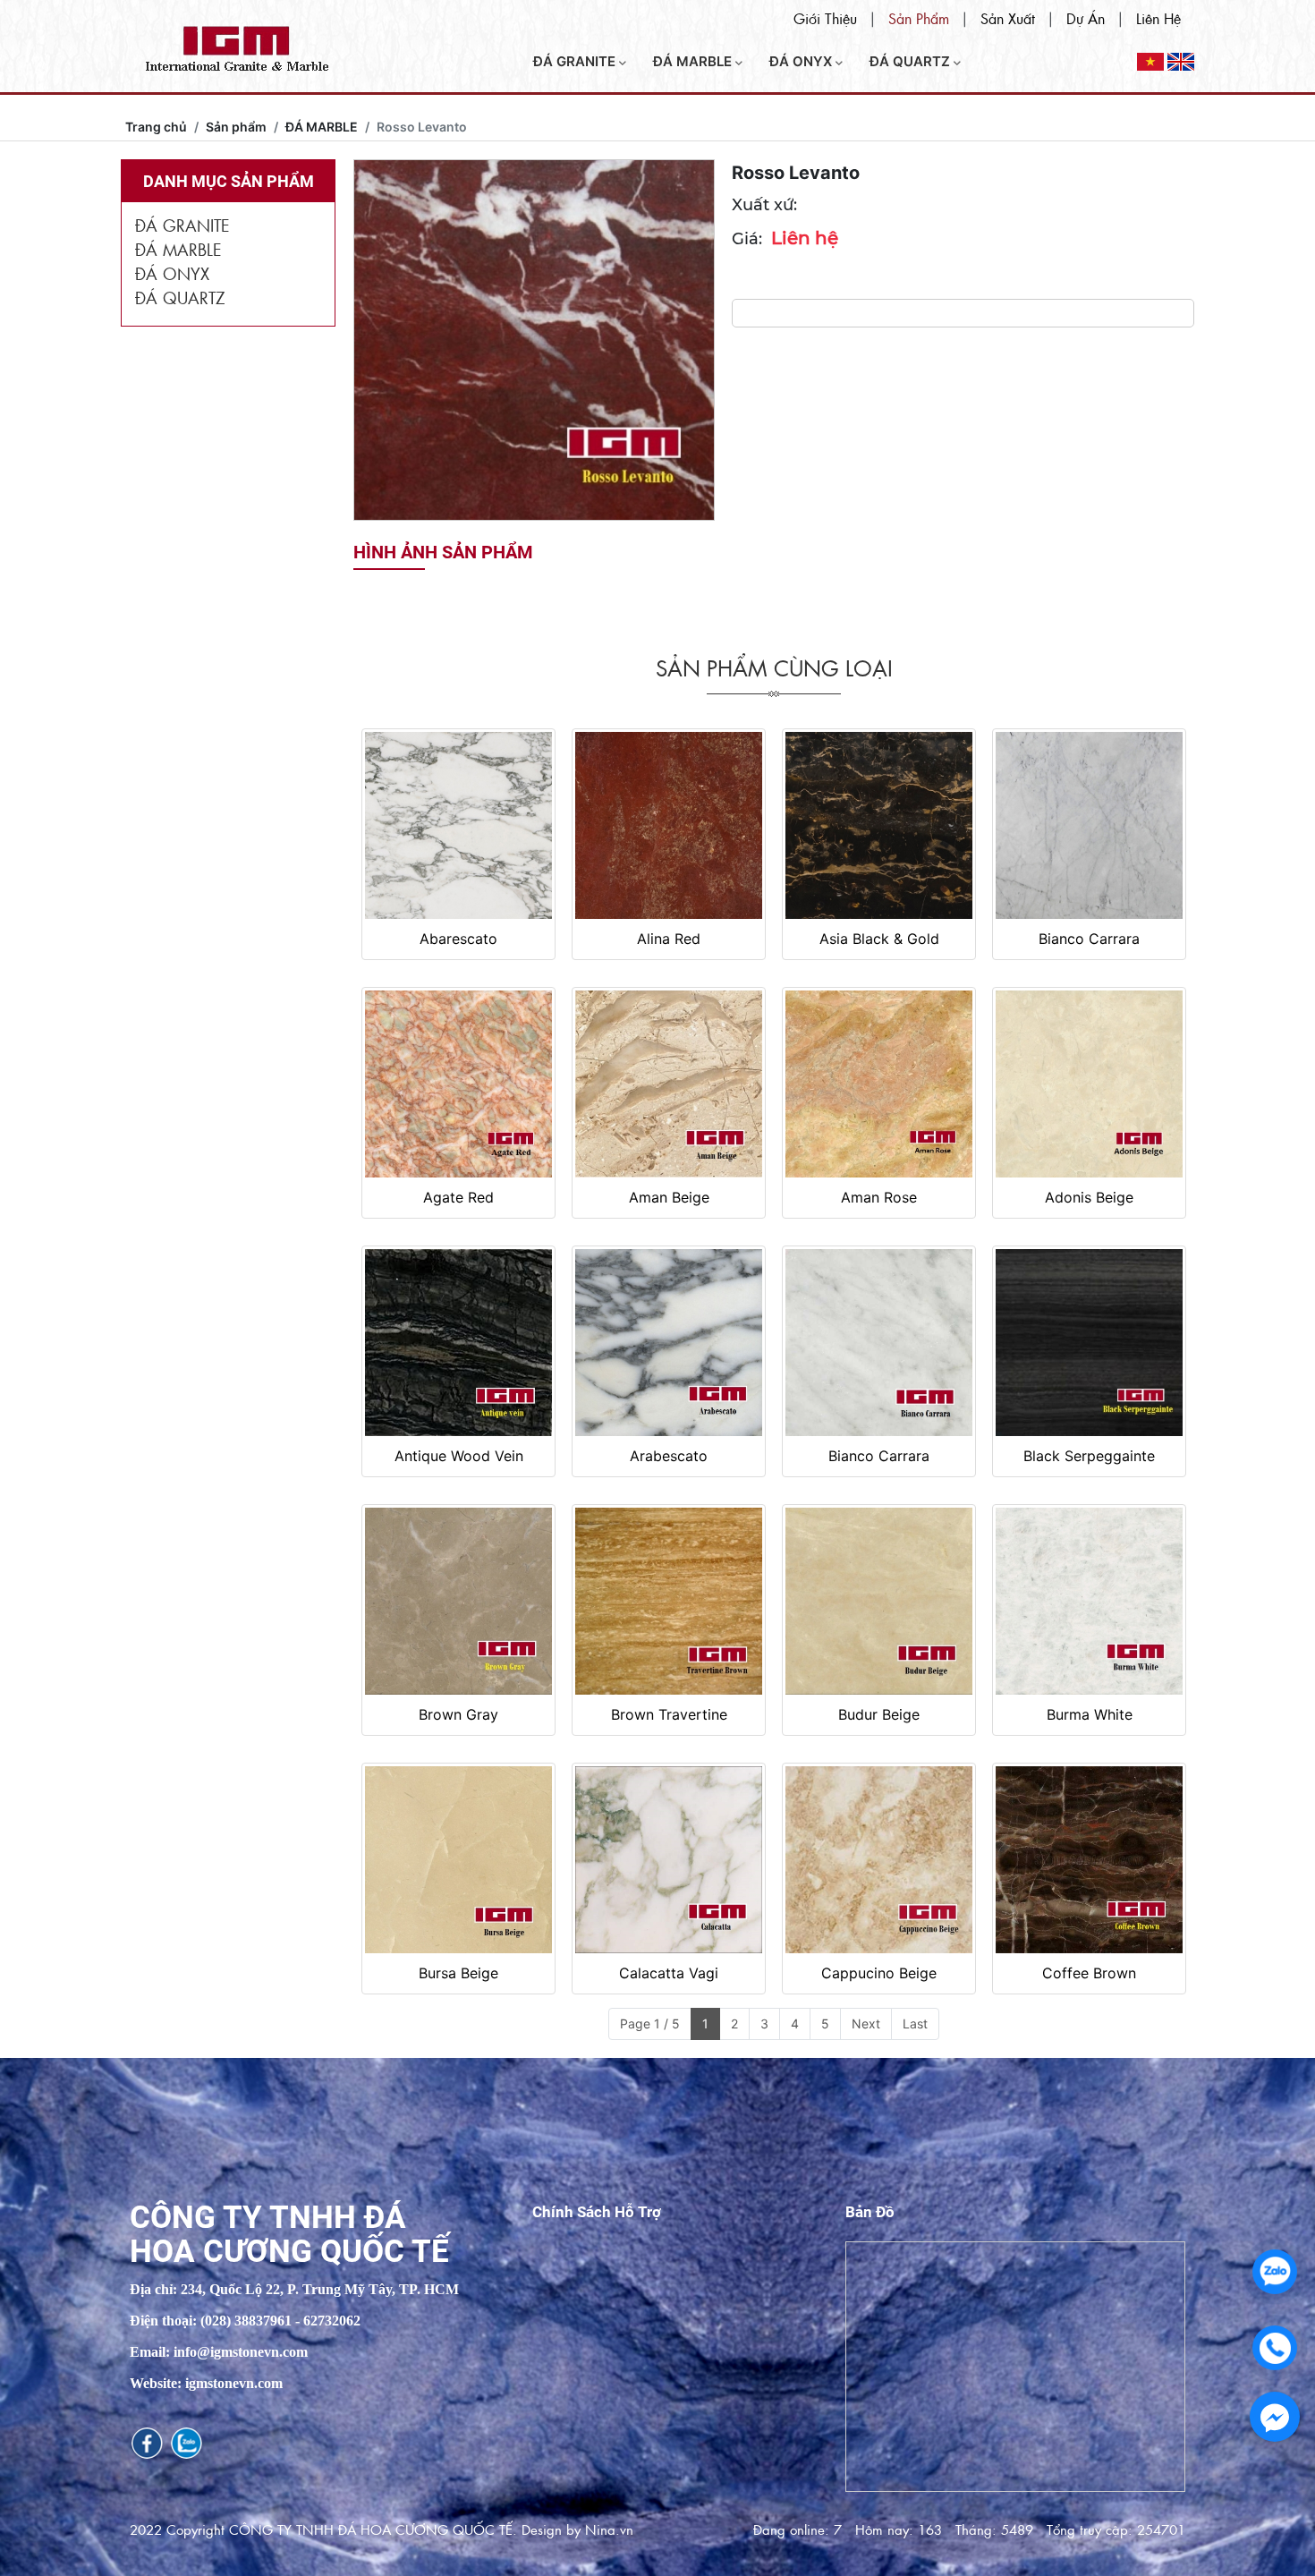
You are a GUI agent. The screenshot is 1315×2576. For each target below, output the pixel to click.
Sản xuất (1008, 18)
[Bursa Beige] (458, 1860)
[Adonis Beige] (1089, 1084)
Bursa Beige (458, 1973)
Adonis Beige (1089, 1197)
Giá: (747, 239)
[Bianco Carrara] (1089, 825)
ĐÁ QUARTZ (912, 61)
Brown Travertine (669, 1714)
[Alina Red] (669, 825)
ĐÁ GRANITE (576, 61)
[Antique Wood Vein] (458, 1343)
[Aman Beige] (669, 1084)
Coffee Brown (1089, 1973)
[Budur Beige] (879, 1601)
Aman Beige (669, 1197)
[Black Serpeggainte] (1089, 1343)
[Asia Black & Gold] (879, 825)
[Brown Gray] (458, 1601)
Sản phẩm (919, 18)
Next (866, 2023)
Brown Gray (458, 1714)
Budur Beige (879, 1714)
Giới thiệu (825, 18)
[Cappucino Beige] (879, 1860)
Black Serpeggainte (1089, 1456)
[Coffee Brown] (1089, 1860)
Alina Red (669, 939)
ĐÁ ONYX (802, 61)
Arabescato (669, 1456)
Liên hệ (1158, 18)
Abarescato (458, 939)
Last (915, 2023)
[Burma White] (1089, 1601)
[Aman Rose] (879, 1084)
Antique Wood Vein (459, 1456)
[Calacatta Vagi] (669, 1860)
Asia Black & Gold (879, 939)
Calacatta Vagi (669, 1973)
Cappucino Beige (879, 1973)
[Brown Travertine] (669, 1601)
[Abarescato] (458, 825)
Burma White (1090, 1714)
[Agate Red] (458, 1084)
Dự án (1086, 18)
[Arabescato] (669, 1343)
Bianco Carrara (1089, 939)
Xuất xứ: (764, 205)
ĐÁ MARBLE (694, 61)
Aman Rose (879, 1197)
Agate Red (458, 1197)
